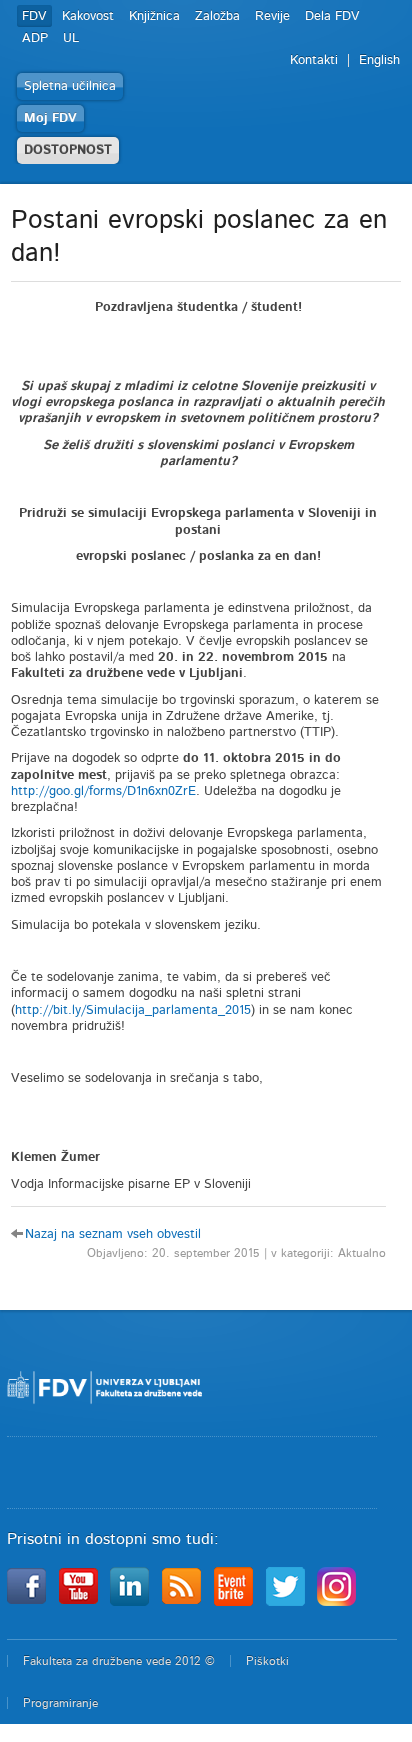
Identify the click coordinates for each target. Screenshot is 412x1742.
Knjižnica (154, 16)
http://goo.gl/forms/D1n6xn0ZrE (103, 791)
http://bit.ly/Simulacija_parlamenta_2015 (133, 1010)
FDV (34, 16)
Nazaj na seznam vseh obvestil (113, 1234)
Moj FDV (50, 118)
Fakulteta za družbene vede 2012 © (119, 1661)
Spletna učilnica (70, 86)
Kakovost (88, 16)
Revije (272, 16)
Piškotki (267, 1661)
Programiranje (60, 1703)
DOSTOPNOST (68, 150)
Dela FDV (332, 16)
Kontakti (314, 60)
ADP (35, 38)
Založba (217, 16)
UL (71, 38)
